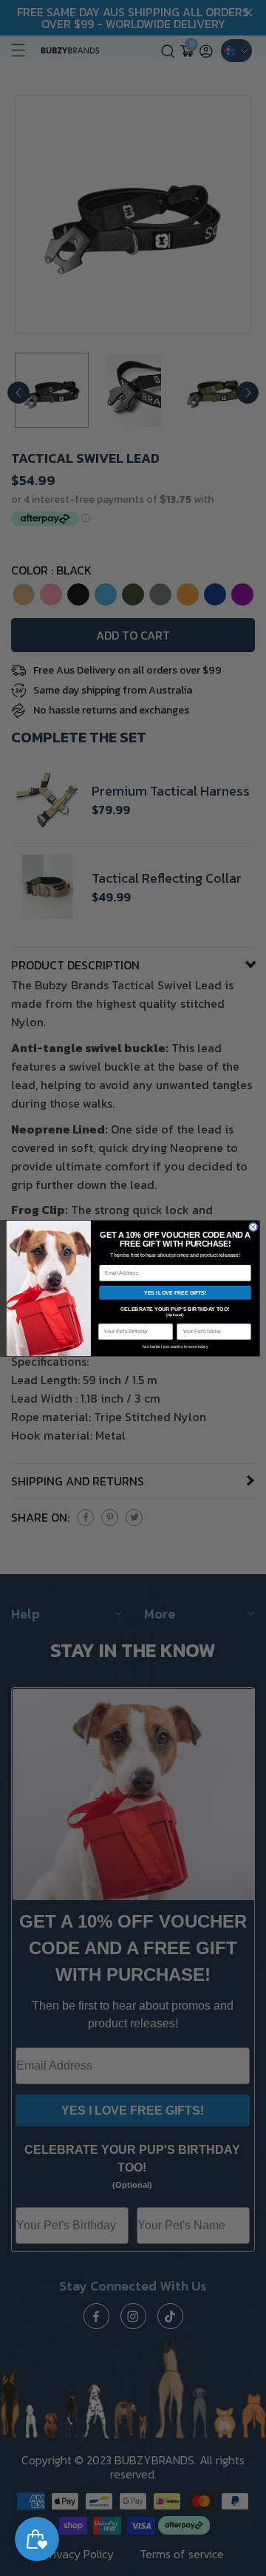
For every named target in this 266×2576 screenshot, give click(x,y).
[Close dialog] (253, 1227)
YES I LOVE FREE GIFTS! (175, 1292)
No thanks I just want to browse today (175, 1346)
